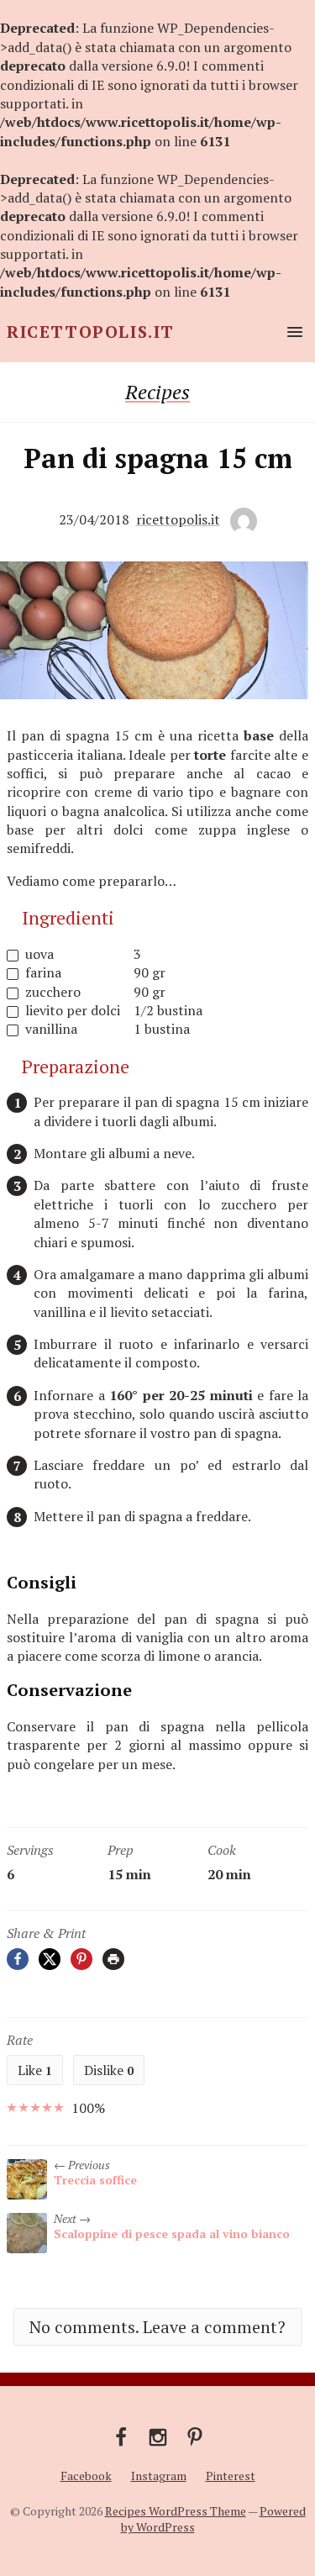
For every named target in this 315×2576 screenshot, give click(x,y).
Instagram (159, 2476)
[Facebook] (18, 1959)
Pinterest (231, 2476)
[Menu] (291, 332)
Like (35, 2070)
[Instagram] (158, 2436)
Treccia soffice (95, 2180)
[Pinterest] (81, 1959)
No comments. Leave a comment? (157, 2327)
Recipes (157, 392)
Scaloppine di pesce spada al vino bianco (172, 2234)
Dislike (109, 2070)
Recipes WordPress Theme (176, 2511)
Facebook (86, 2476)
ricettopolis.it (178, 519)
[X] (50, 1959)
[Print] (113, 1959)
